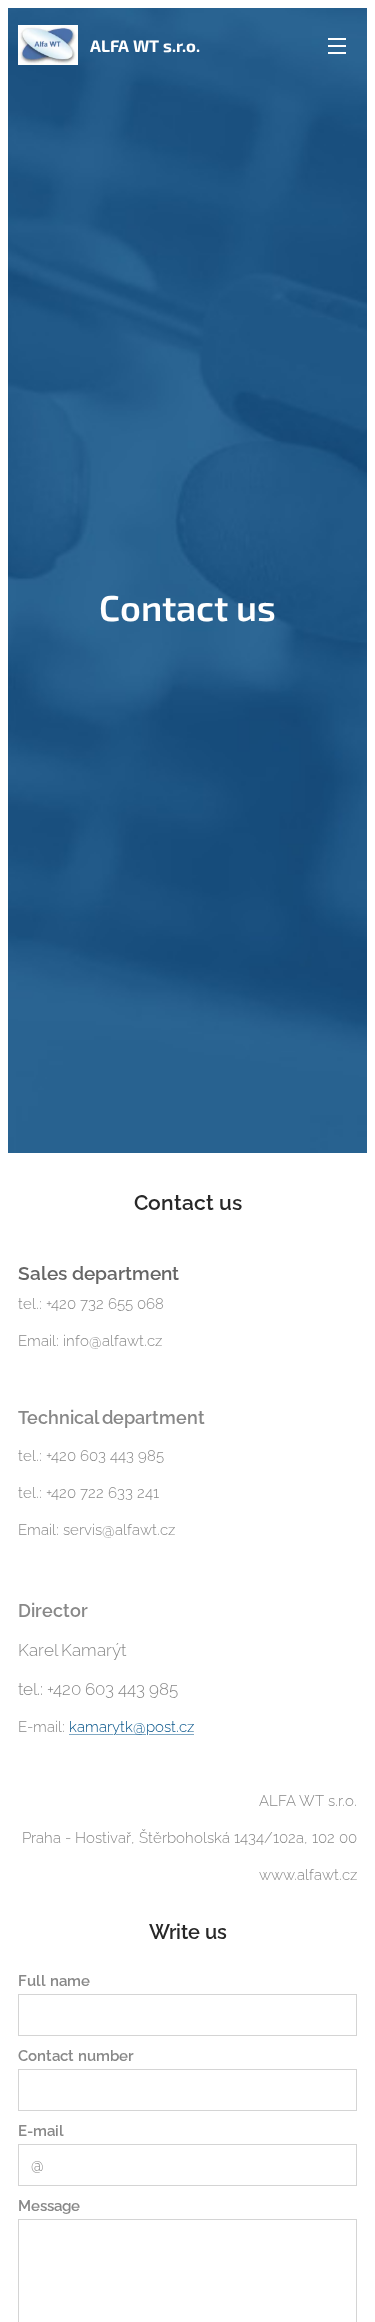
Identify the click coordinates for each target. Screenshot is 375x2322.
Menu (337, 45)
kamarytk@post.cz (131, 1727)
